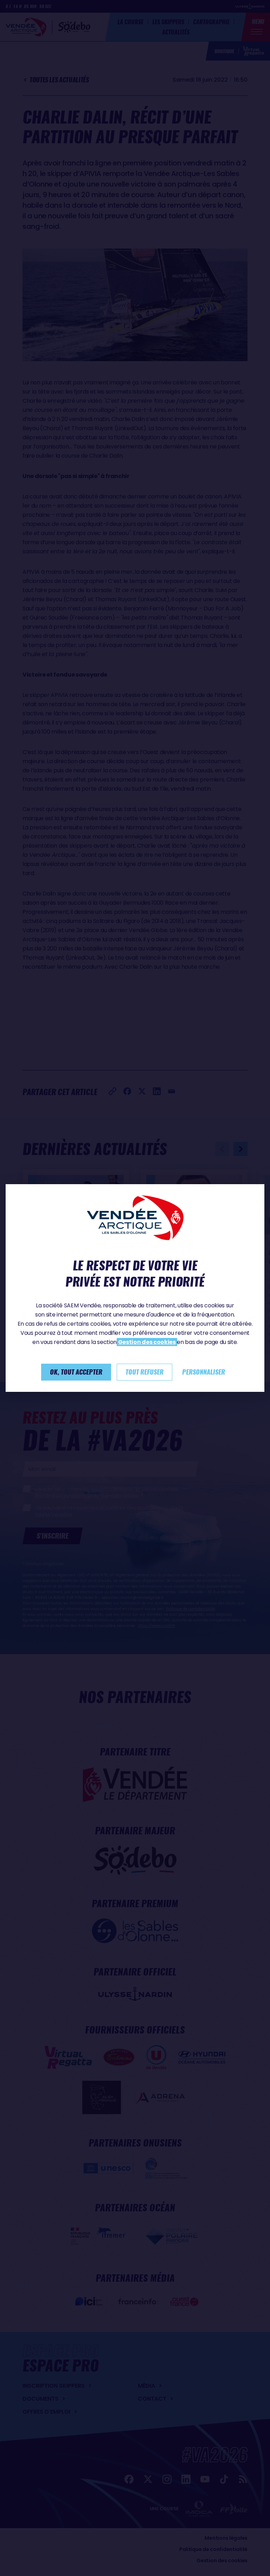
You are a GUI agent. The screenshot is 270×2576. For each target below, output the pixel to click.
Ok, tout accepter (76, 1372)
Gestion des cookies (147, 1342)
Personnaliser (204, 1372)
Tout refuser (144, 1372)
